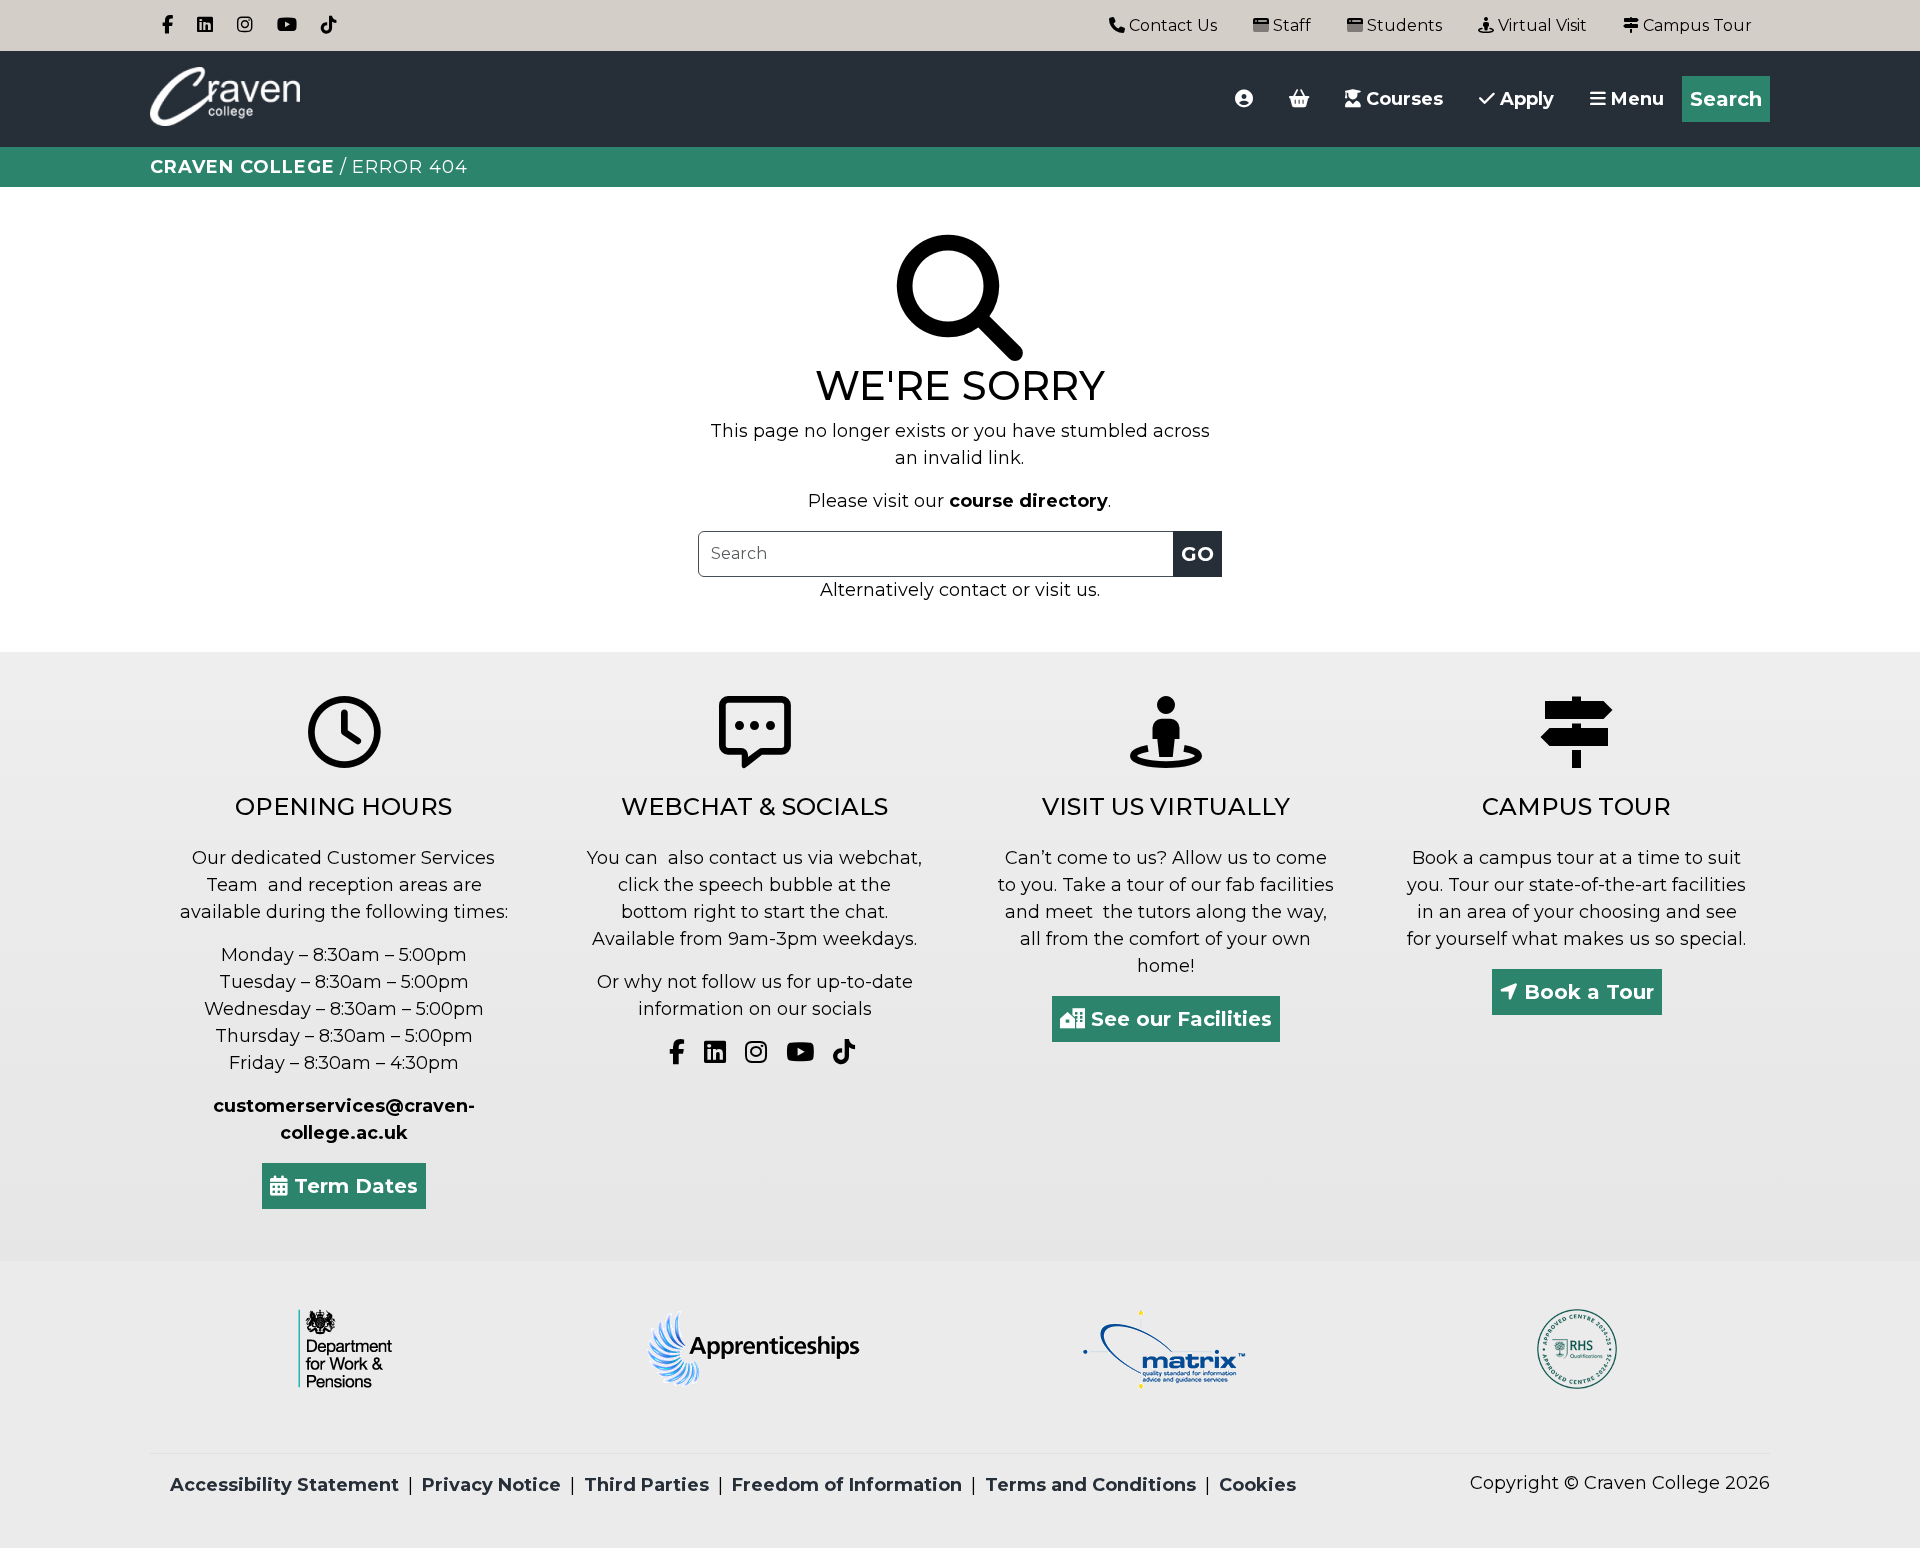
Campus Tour (1695, 25)
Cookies (1257, 1485)
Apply (1524, 99)
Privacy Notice (491, 1485)
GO (1197, 554)
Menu (1635, 99)
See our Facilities (1178, 1019)
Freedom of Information (847, 1485)
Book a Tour (1586, 992)
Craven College (242, 167)
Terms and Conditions (1090, 1485)
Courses (1402, 99)
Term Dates (353, 1186)
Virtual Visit (1540, 25)
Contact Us (1171, 25)
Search (1726, 99)
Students (1402, 25)
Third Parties (646, 1485)
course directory (1028, 501)
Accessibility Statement (284, 1485)
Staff (1290, 25)
